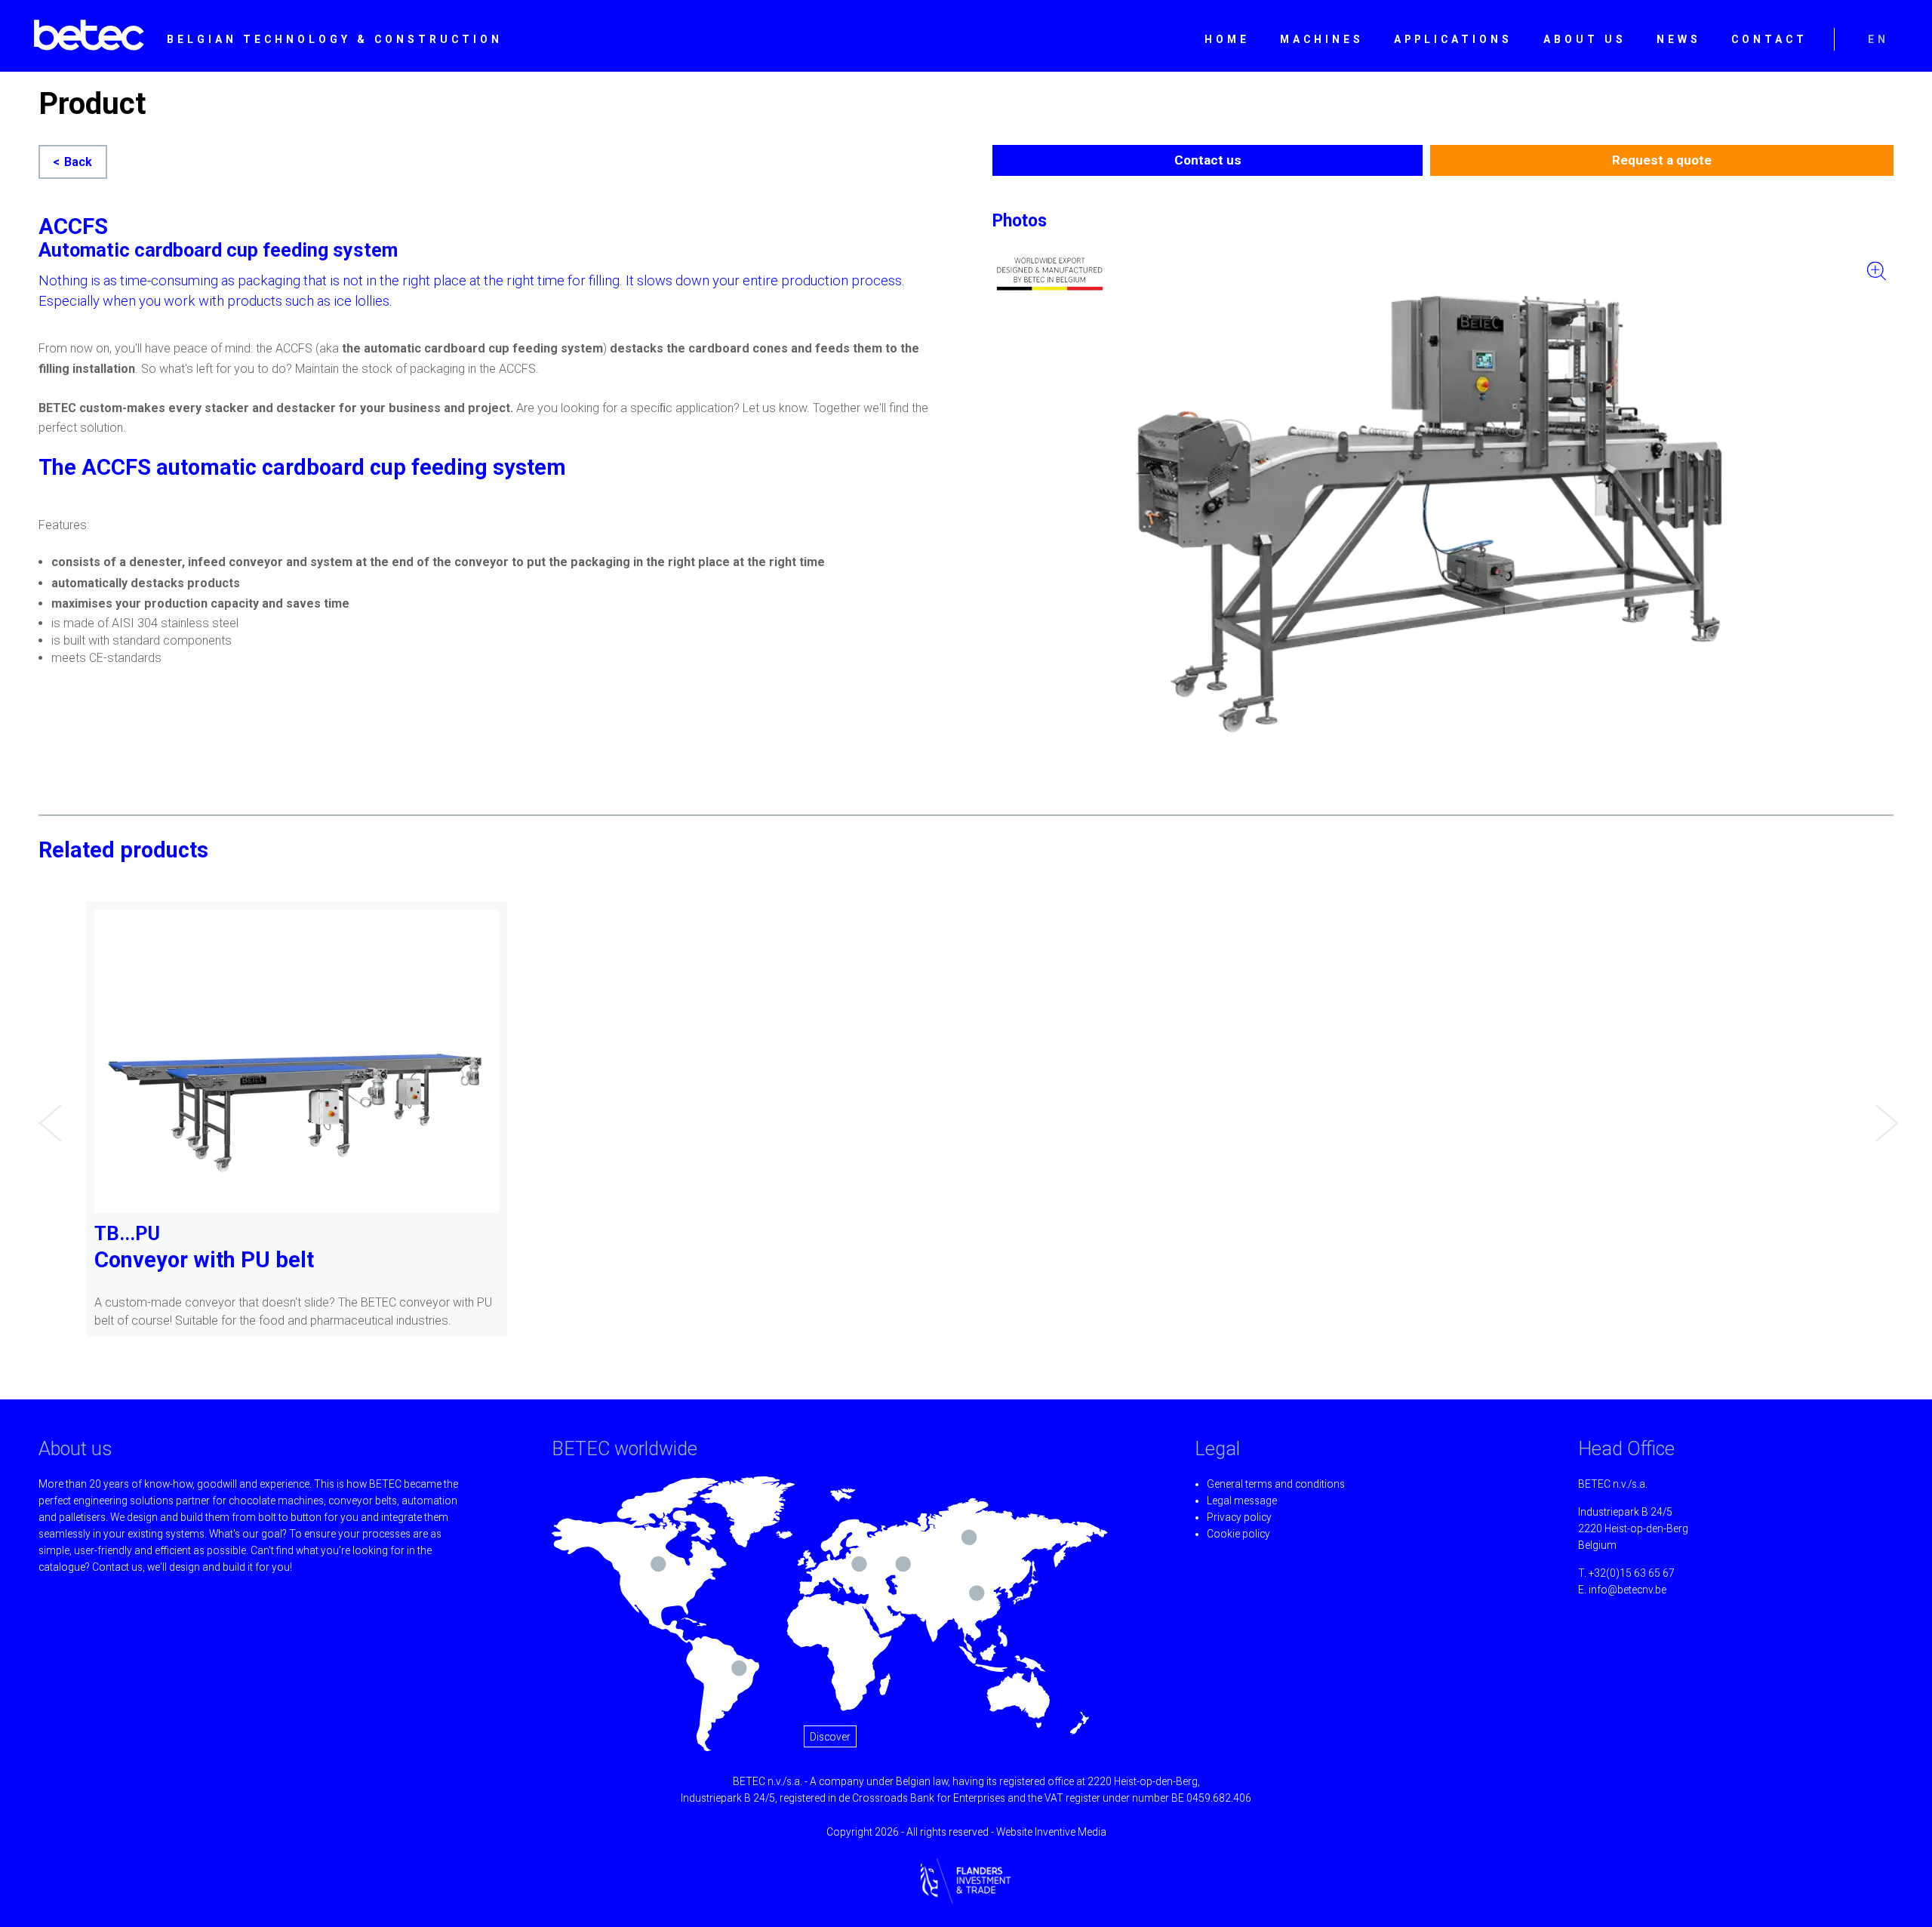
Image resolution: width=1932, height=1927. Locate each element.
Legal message (1242, 1501)
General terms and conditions (1276, 1484)
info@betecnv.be (1627, 1590)
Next (1883, 1112)
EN (1878, 39)
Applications (1453, 39)
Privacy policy (1239, 1517)
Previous (46, 1112)
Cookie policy (1238, 1534)
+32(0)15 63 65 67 (1632, 1573)
